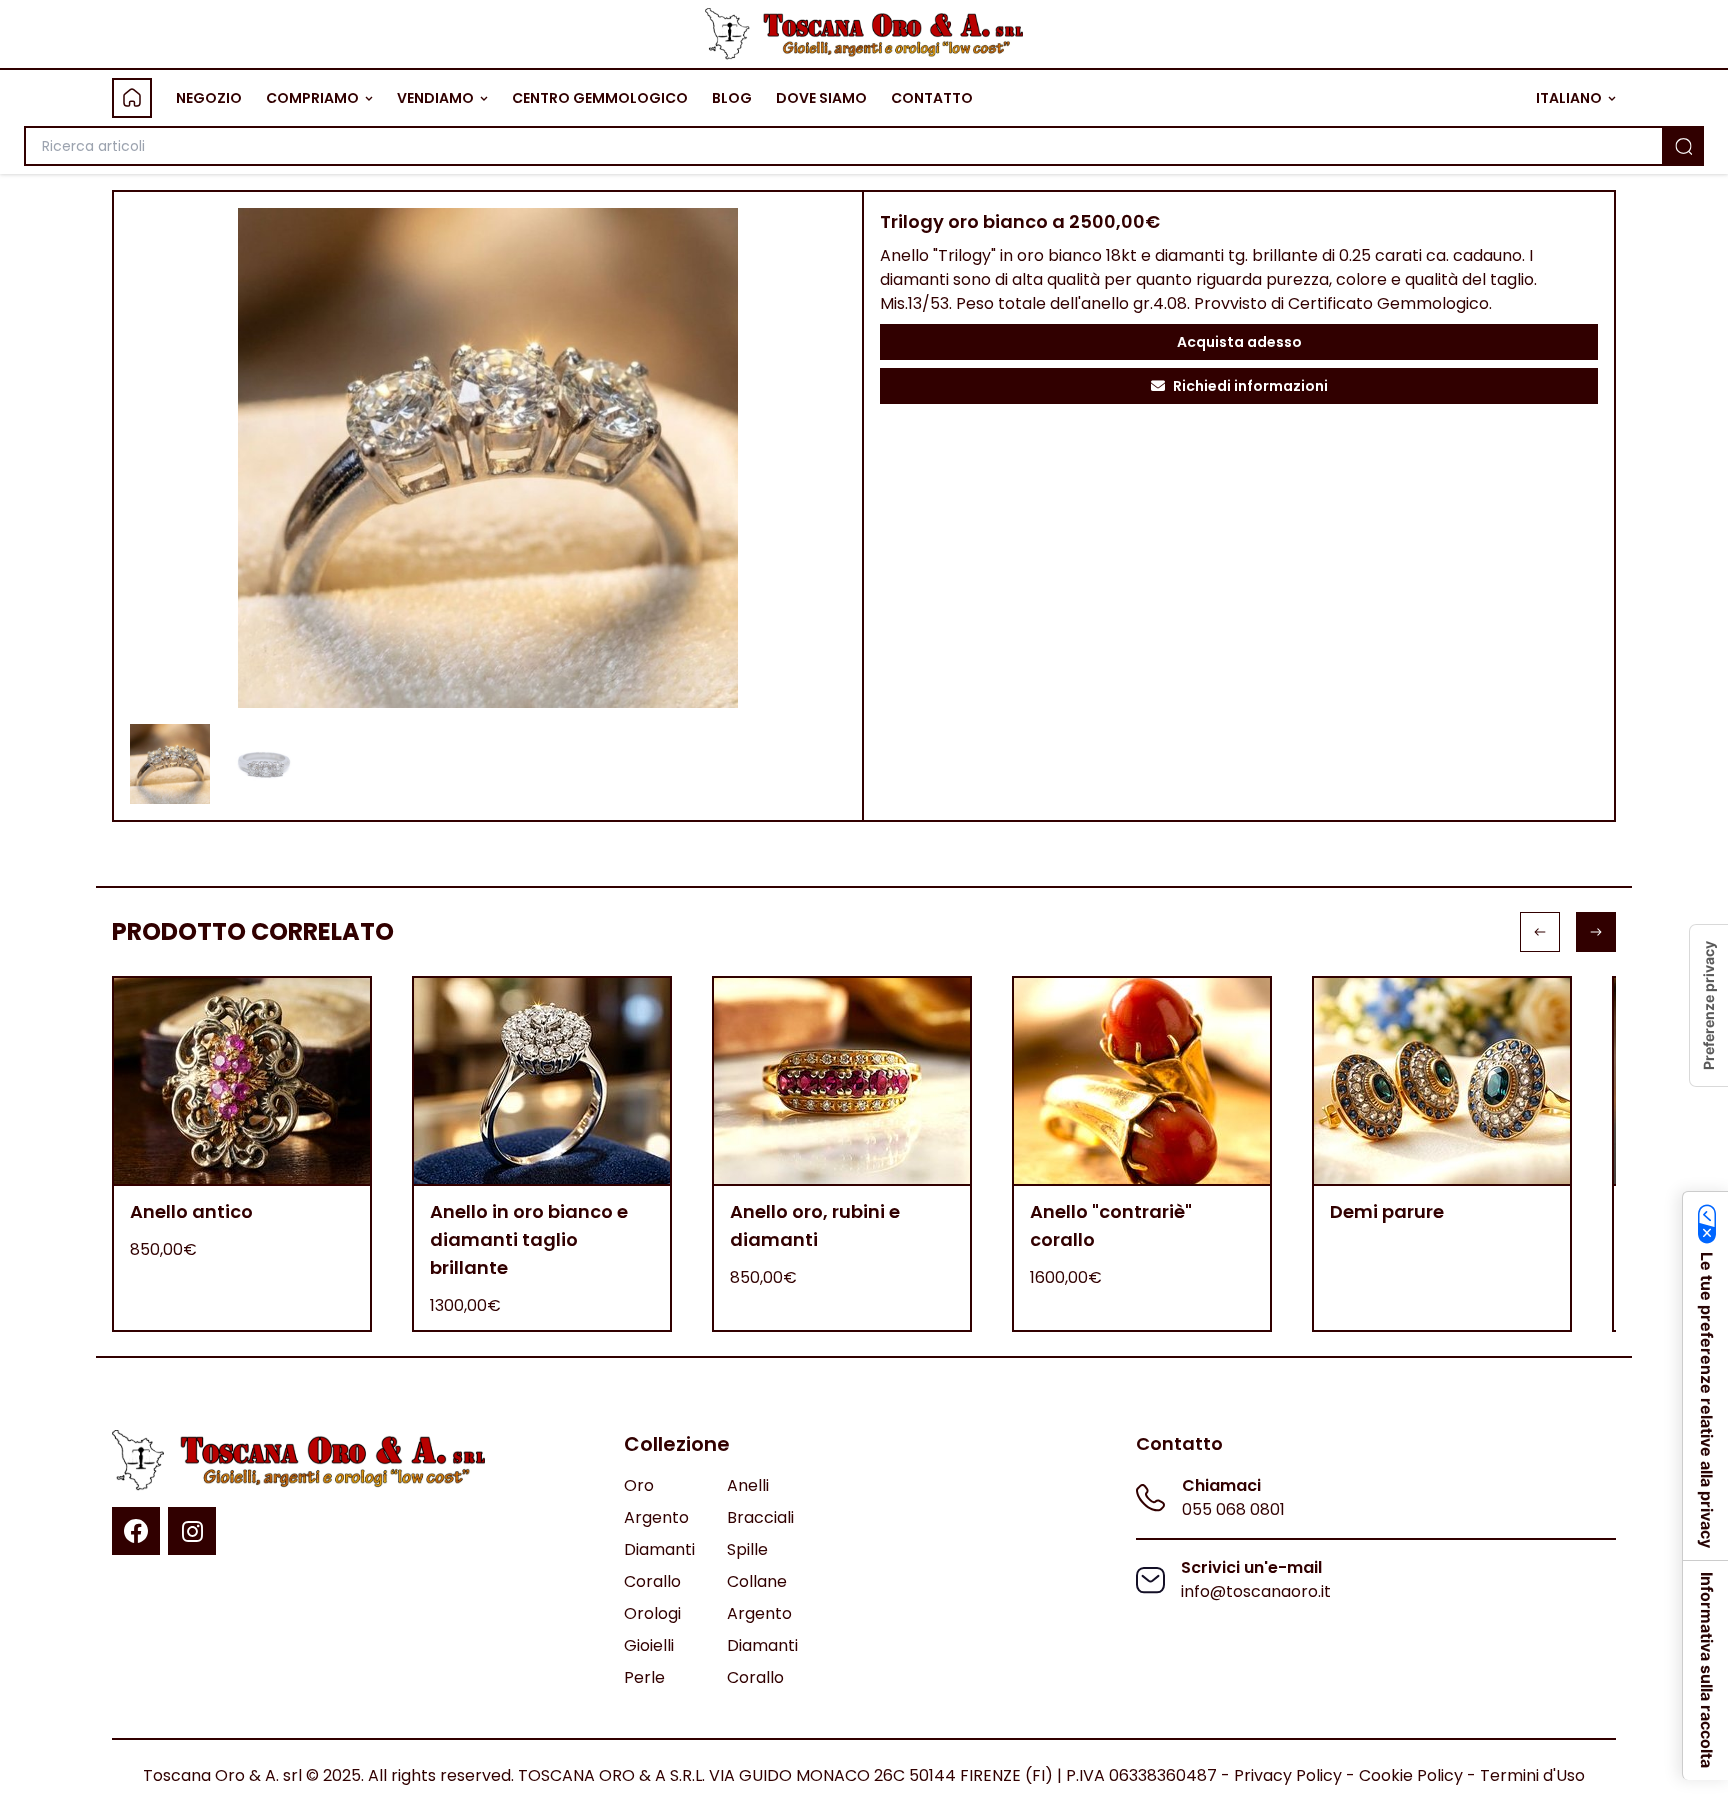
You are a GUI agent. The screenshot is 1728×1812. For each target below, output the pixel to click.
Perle (644, 1677)
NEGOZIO (209, 98)
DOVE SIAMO (821, 98)
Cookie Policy (1411, 1775)
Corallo (652, 1581)
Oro (639, 1485)
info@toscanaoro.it (1256, 1591)
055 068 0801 (1233, 1509)
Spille (747, 1549)
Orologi (652, 1613)
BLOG (732, 98)
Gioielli (649, 1645)
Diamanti (659, 1549)
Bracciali (760, 1517)
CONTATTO (932, 98)
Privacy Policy (1288, 1775)
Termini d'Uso (1532, 1775)
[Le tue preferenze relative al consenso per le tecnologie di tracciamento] (1709, 1005)
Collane (757, 1581)
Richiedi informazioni (1250, 386)
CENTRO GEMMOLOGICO (600, 98)
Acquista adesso (1239, 342)
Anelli (748, 1485)
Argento (656, 1517)
